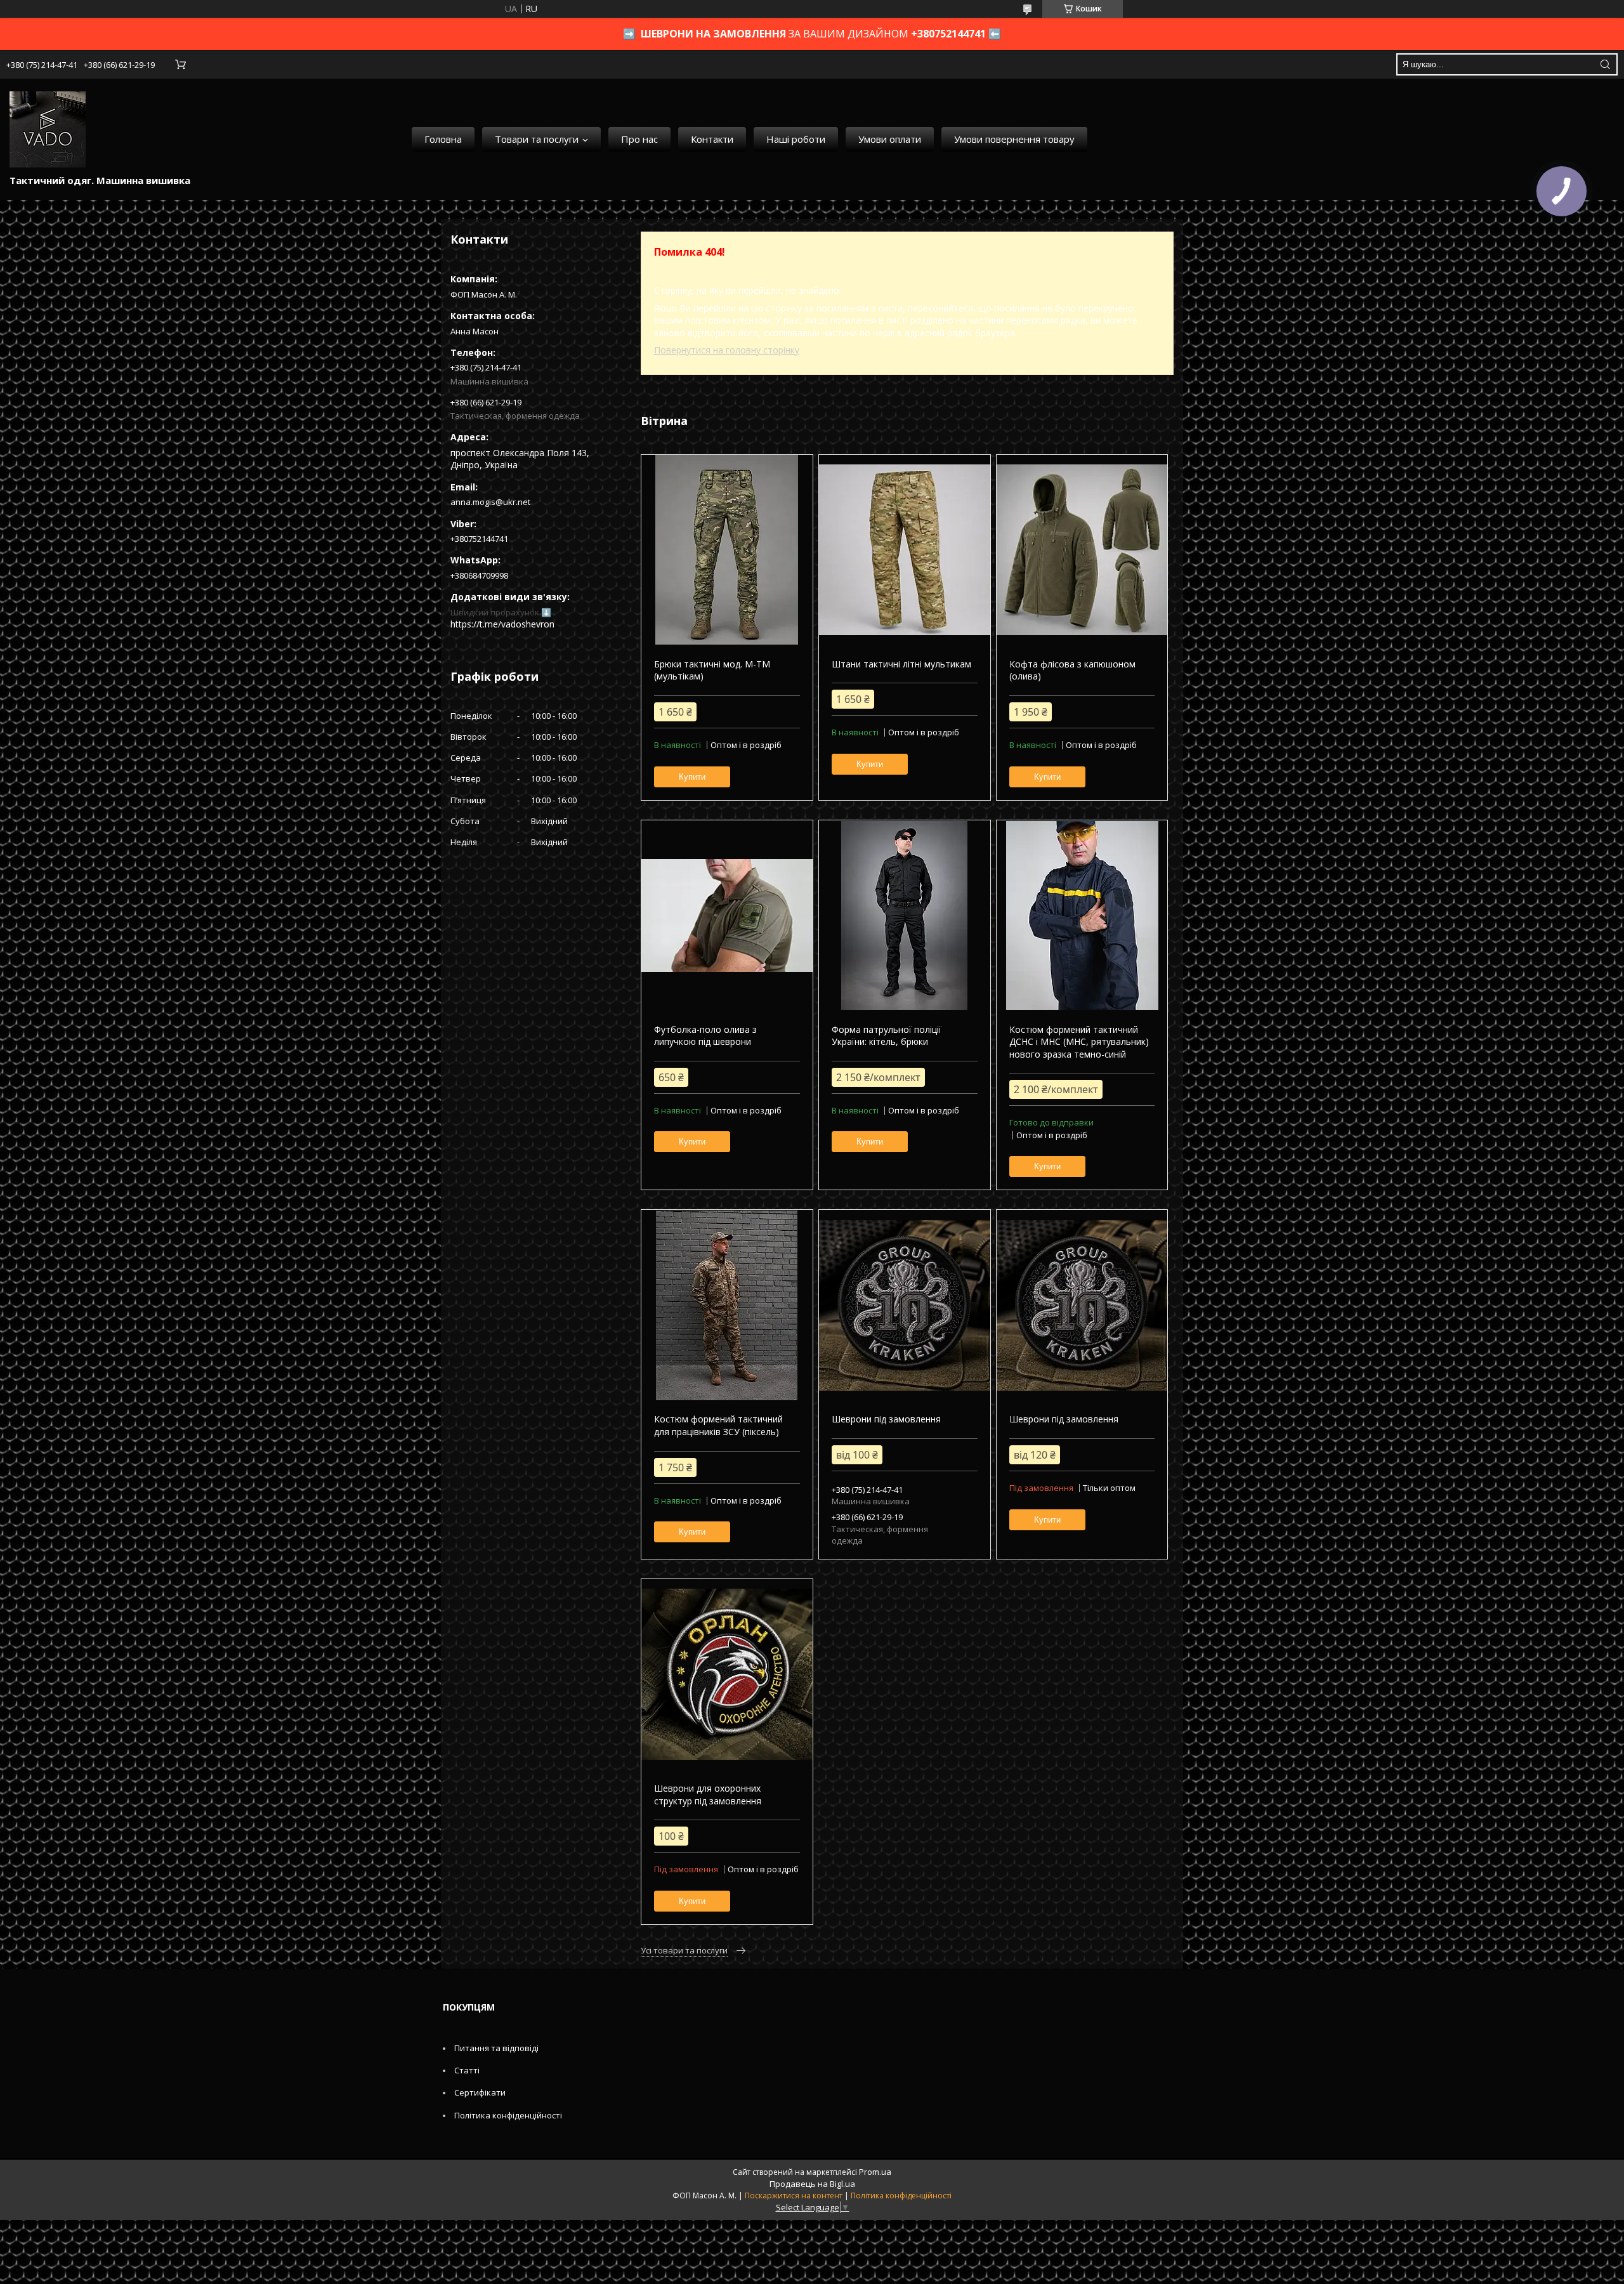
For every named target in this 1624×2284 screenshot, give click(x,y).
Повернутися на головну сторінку (727, 350)
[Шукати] (1605, 64)
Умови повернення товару (1014, 139)
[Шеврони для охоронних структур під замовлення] (727, 1674)
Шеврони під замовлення (886, 1419)
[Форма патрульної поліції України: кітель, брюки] (904, 916)
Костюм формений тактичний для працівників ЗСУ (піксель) (718, 1425)
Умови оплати (890, 139)
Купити (692, 777)
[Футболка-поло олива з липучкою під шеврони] (727, 916)
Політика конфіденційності (508, 2115)
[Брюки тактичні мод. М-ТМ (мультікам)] (727, 550)
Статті (467, 2070)
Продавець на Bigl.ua (812, 2184)
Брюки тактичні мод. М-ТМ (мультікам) (712, 670)
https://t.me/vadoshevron (502, 624)
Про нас (639, 139)
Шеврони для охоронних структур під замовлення (708, 1795)
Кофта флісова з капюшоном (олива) (1072, 670)
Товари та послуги (537, 139)
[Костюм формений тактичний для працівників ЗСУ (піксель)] (727, 1305)
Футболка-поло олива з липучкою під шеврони (705, 1036)
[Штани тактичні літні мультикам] (904, 550)
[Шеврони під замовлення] (904, 1305)
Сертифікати (480, 2092)
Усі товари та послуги (684, 1950)
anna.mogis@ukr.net (490, 502)
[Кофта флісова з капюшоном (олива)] (1082, 550)
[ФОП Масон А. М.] (48, 129)
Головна (443, 139)
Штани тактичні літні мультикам (901, 664)
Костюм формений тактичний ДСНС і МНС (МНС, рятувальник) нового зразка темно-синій (1079, 1042)
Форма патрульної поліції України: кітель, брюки (887, 1036)
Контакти (712, 139)
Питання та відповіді (496, 2048)
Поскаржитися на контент (794, 2195)
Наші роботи (796, 139)
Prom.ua (875, 2172)
